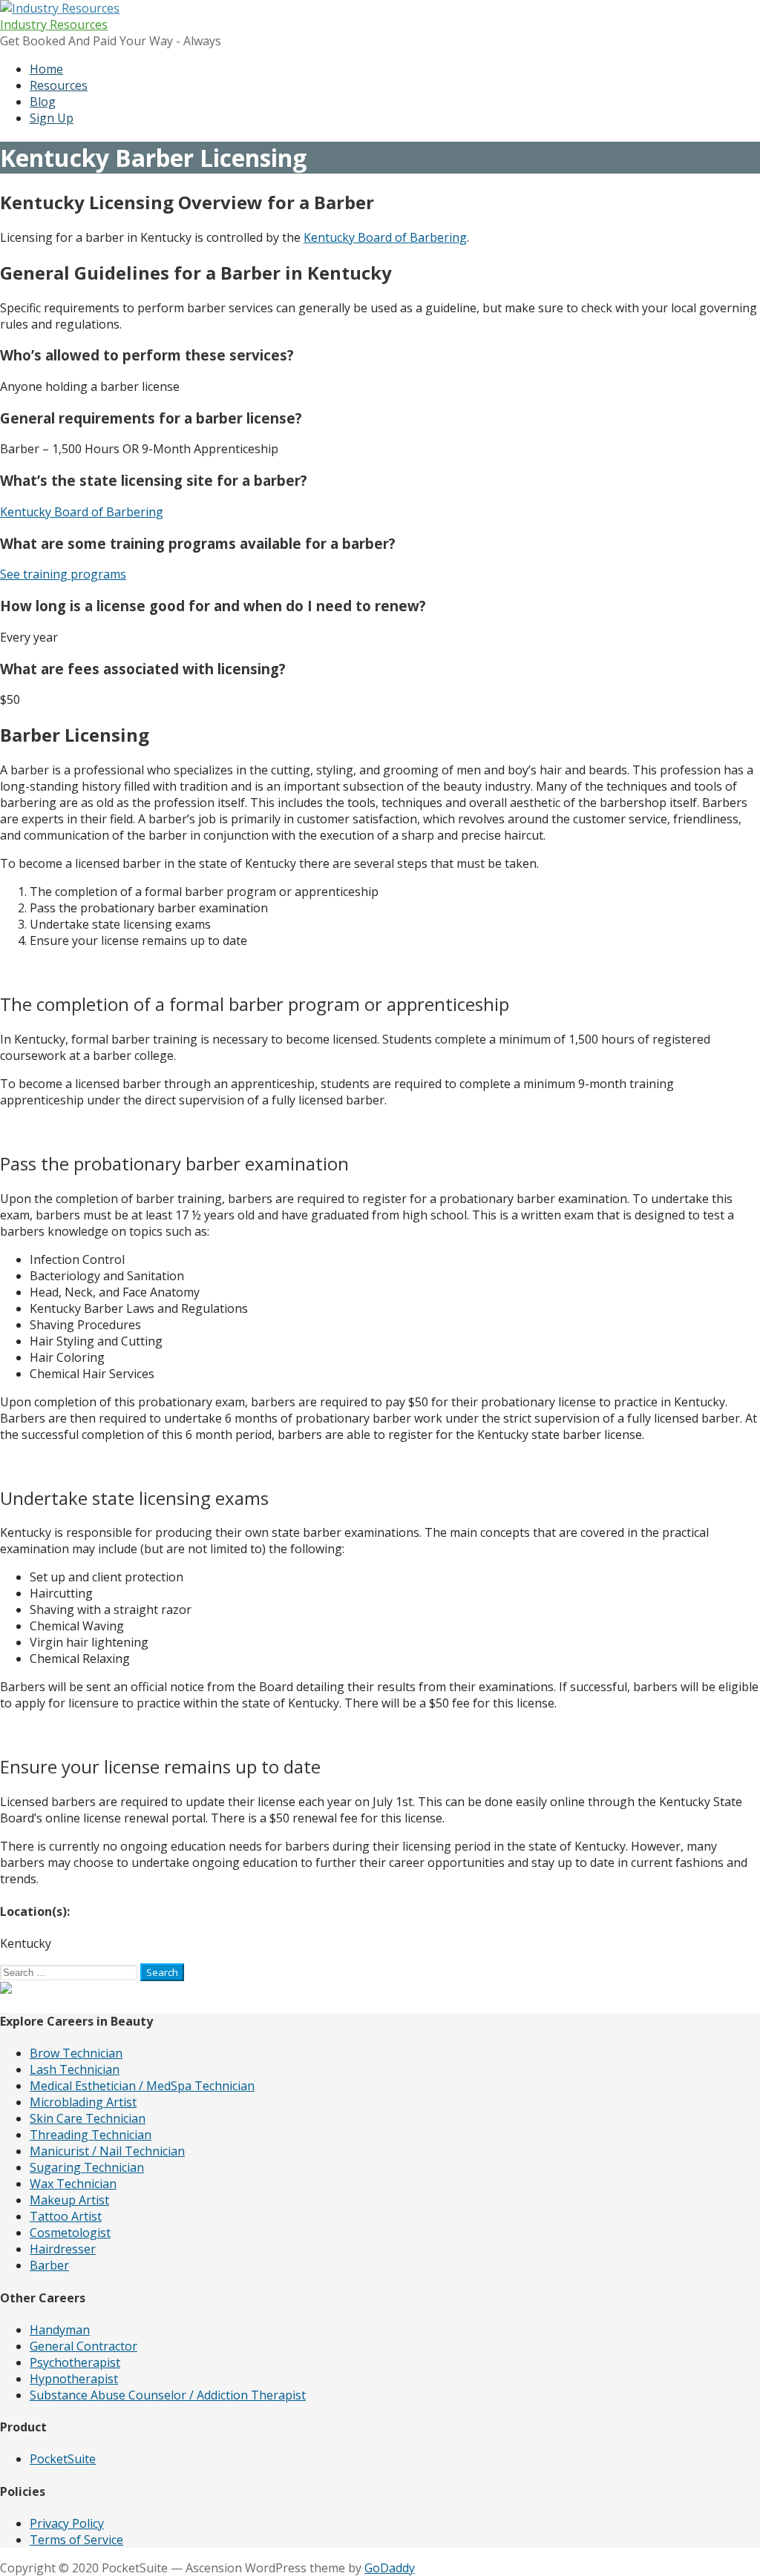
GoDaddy (390, 2568)
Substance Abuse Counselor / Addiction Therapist (168, 2395)
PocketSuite (63, 2459)
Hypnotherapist (74, 2379)
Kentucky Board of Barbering (385, 237)
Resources (59, 85)
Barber (49, 2265)
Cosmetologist (70, 2233)
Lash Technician (75, 2069)
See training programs (63, 574)
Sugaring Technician (87, 2167)
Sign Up (52, 118)
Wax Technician (73, 2184)
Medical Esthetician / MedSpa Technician (142, 2086)
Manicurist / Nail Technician (107, 2151)
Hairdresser (63, 2249)
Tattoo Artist (66, 2216)
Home (46, 69)
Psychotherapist (75, 2362)
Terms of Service (76, 2540)
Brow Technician (76, 2053)
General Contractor (83, 2346)
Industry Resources (54, 24)
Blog (43, 102)
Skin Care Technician (88, 2118)
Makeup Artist (69, 2200)
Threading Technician (91, 2135)
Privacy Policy (67, 2523)
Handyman (60, 2330)
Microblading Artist (83, 2102)
